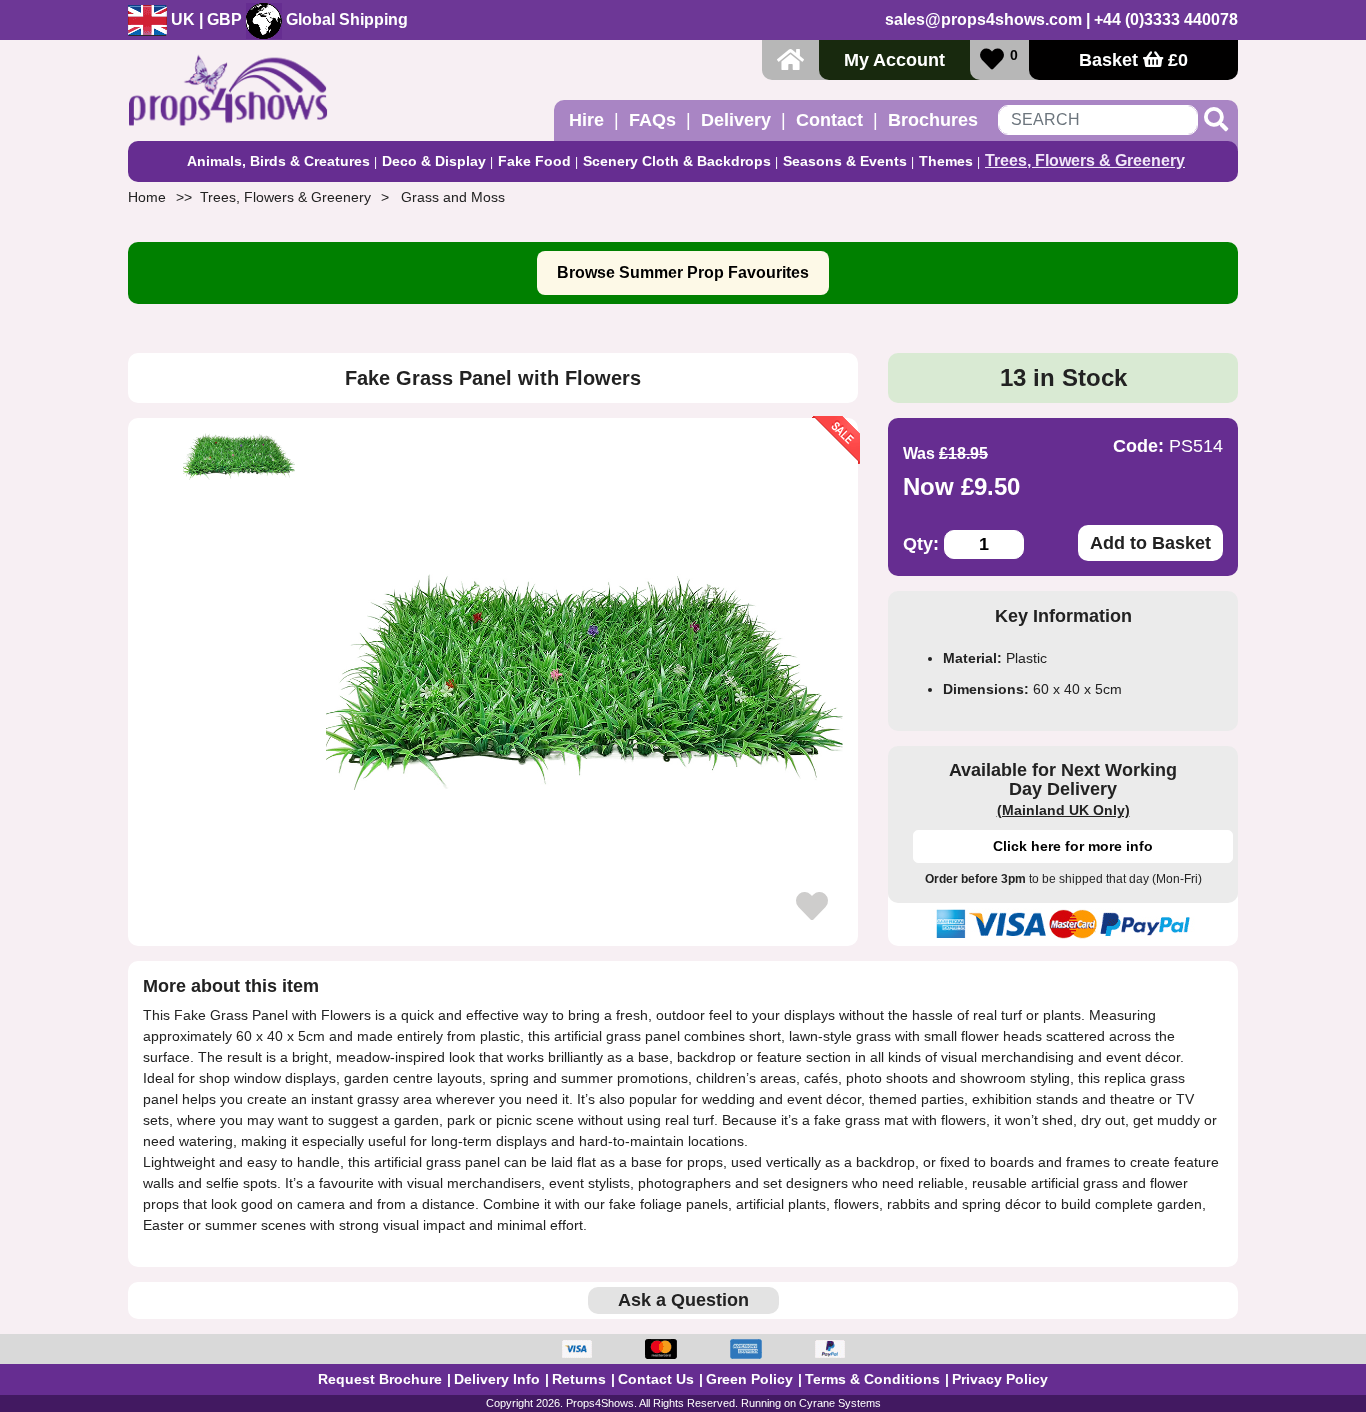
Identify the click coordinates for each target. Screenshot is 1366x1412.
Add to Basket (1150, 543)
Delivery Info (497, 1379)
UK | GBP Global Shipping (287, 19)
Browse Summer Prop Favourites (683, 272)
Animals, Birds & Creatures (278, 161)
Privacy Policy (1000, 1379)
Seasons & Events (845, 161)
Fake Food (534, 161)
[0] (992, 59)
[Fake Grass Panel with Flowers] (585, 682)
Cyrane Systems (840, 1403)
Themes (946, 161)
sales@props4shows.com (983, 19)
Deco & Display (434, 161)
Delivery (736, 120)
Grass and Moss (453, 197)
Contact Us (656, 1379)
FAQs (652, 120)
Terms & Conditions (872, 1379)
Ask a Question (683, 1300)
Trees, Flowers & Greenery (1085, 160)
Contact (829, 120)
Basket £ (1133, 60)
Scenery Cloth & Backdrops (677, 161)
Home (147, 197)
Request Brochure (380, 1379)
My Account (894, 60)
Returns (579, 1379)
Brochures (933, 120)
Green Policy (749, 1379)
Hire (586, 120)
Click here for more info (1073, 846)
